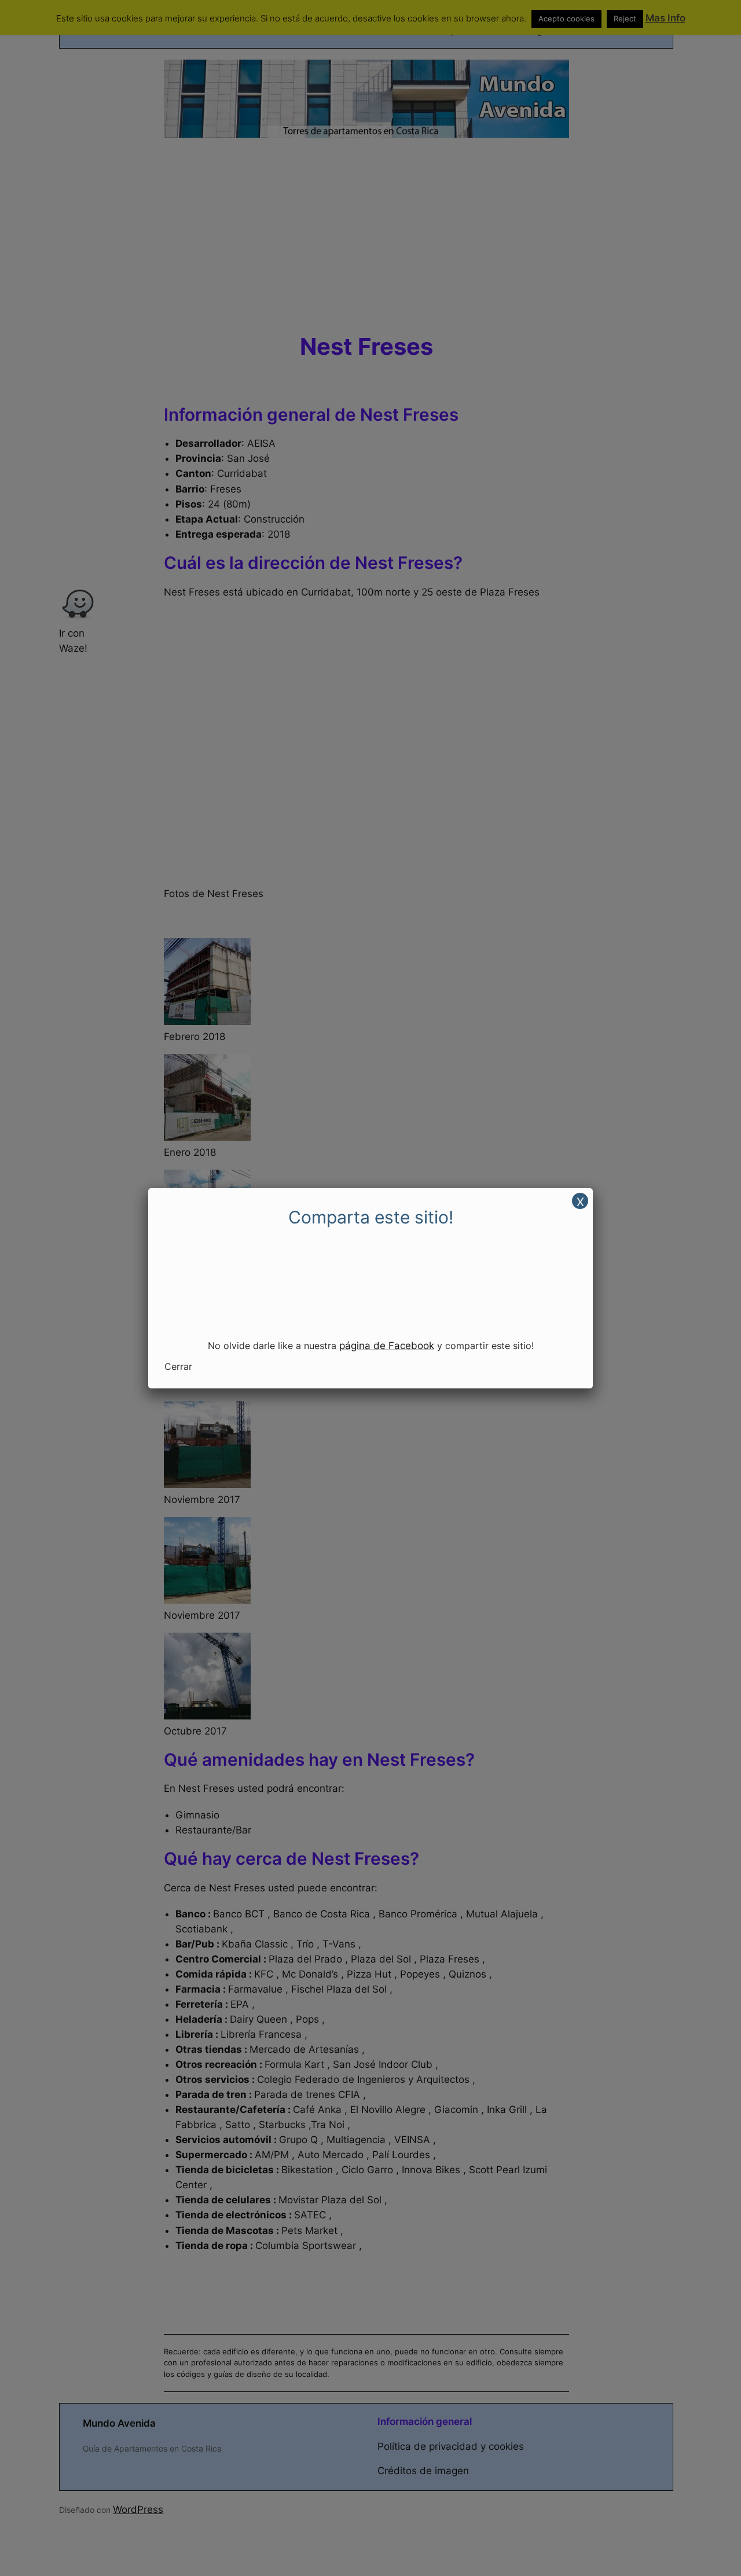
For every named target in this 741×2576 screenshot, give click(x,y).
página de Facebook (387, 1346)
